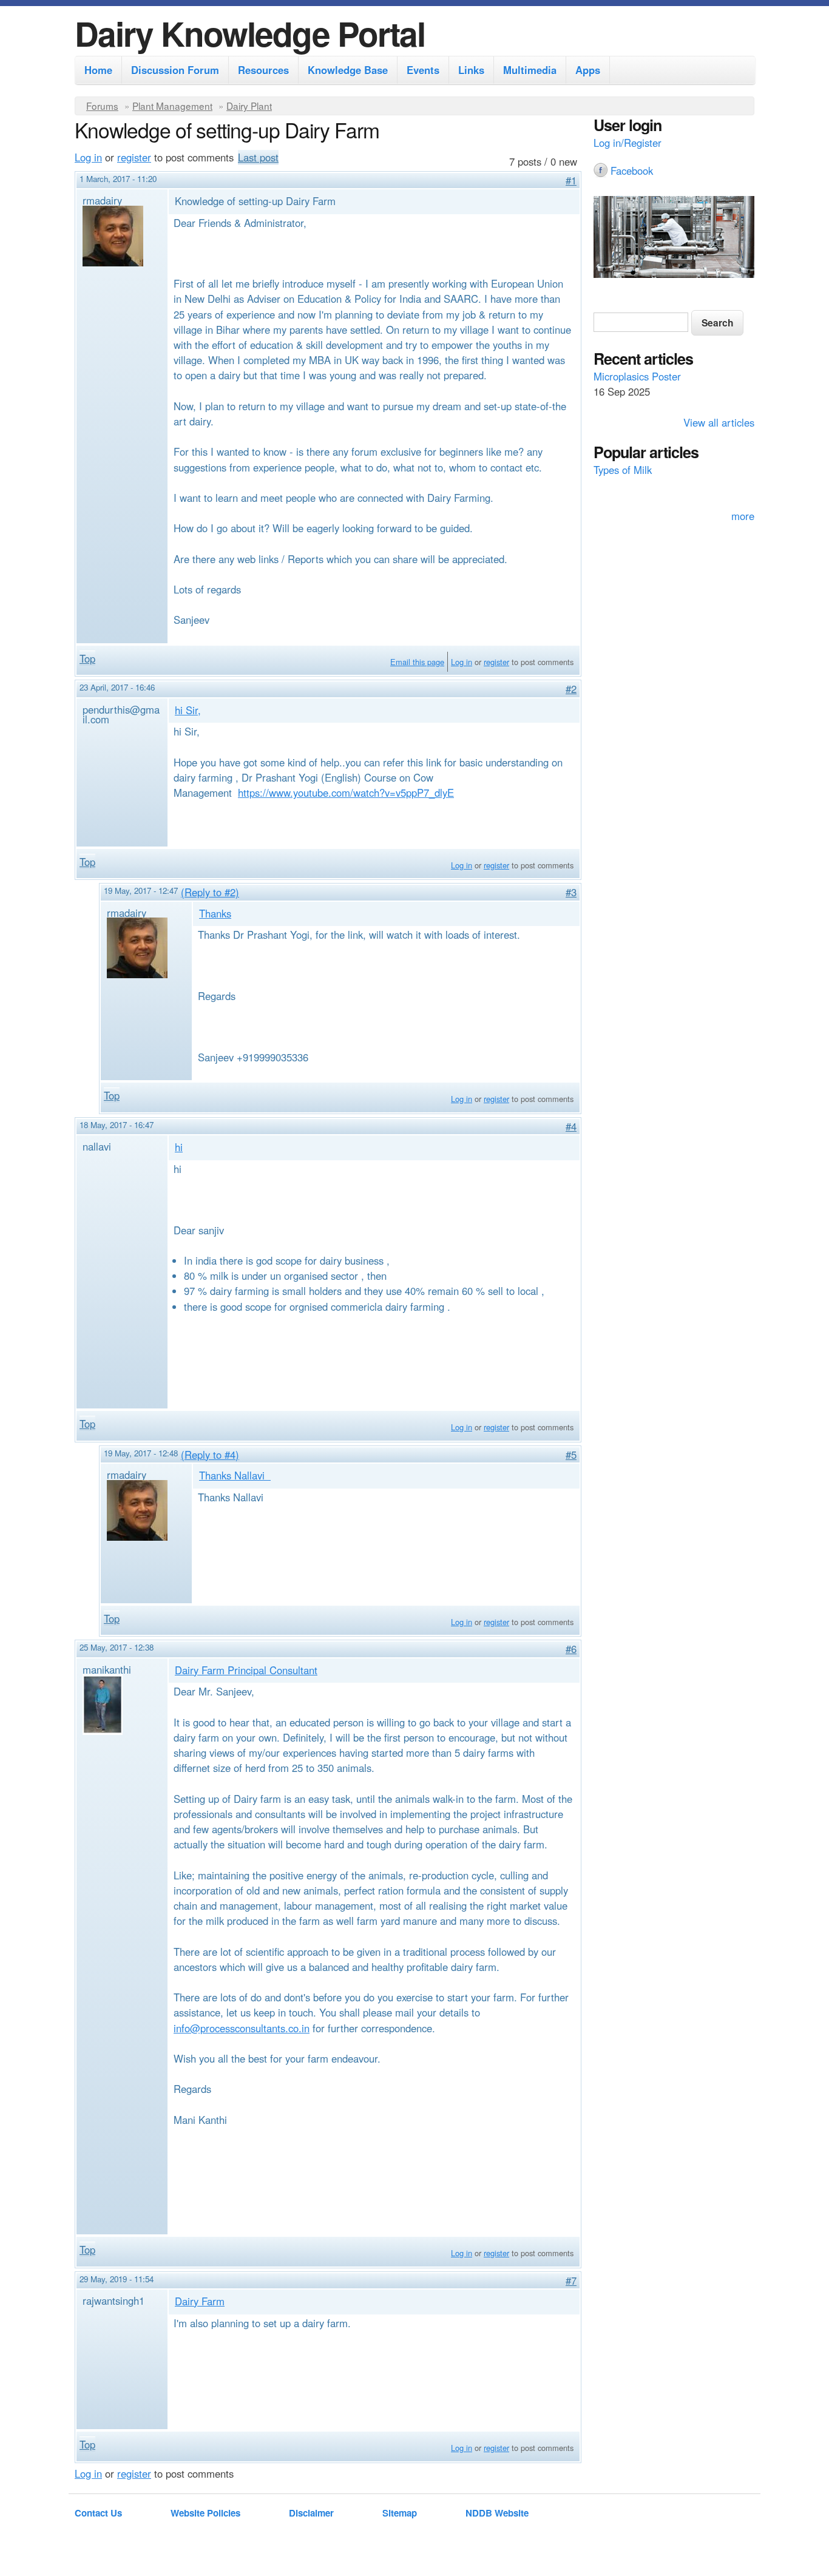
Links (471, 70)
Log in (88, 157)
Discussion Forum (175, 70)
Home (98, 70)
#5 (571, 1455)
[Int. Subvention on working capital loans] (674, 238)
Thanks (215, 913)
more (743, 516)
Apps (588, 70)
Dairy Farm (200, 2301)
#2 (571, 689)
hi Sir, (188, 710)
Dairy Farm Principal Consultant (246, 1670)
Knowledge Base (348, 70)
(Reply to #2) (210, 892)
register (134, 157)
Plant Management (172, 106)
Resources (263, 70)
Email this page (417, 662)
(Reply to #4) (210, 1455)
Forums (102, 106)
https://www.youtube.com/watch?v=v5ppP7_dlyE (346, 793)
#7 (571, 2280)
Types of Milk (623, 470)
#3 (571, 892)
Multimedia (530, 70)
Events (423, 70)
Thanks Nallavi (235, 1475)
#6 (571, 1649)
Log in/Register (628, 143)
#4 (571, 1126)
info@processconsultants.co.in (242, 2028)
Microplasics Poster (637, 376)
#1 (571, 180)
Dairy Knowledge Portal (250, 33)
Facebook (632, 171)
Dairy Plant (249, 106)
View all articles (719, 422)
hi (179, 1147)
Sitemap (400, 2513)
